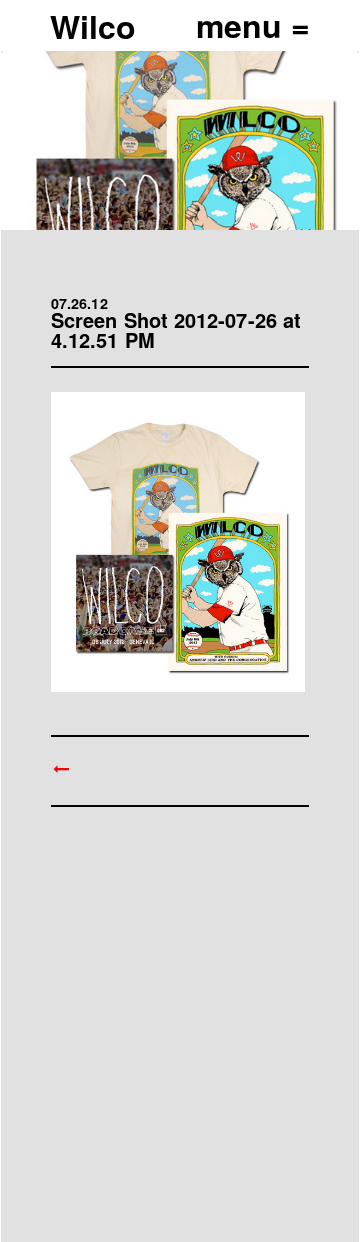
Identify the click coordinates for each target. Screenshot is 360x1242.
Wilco (93, 26)
